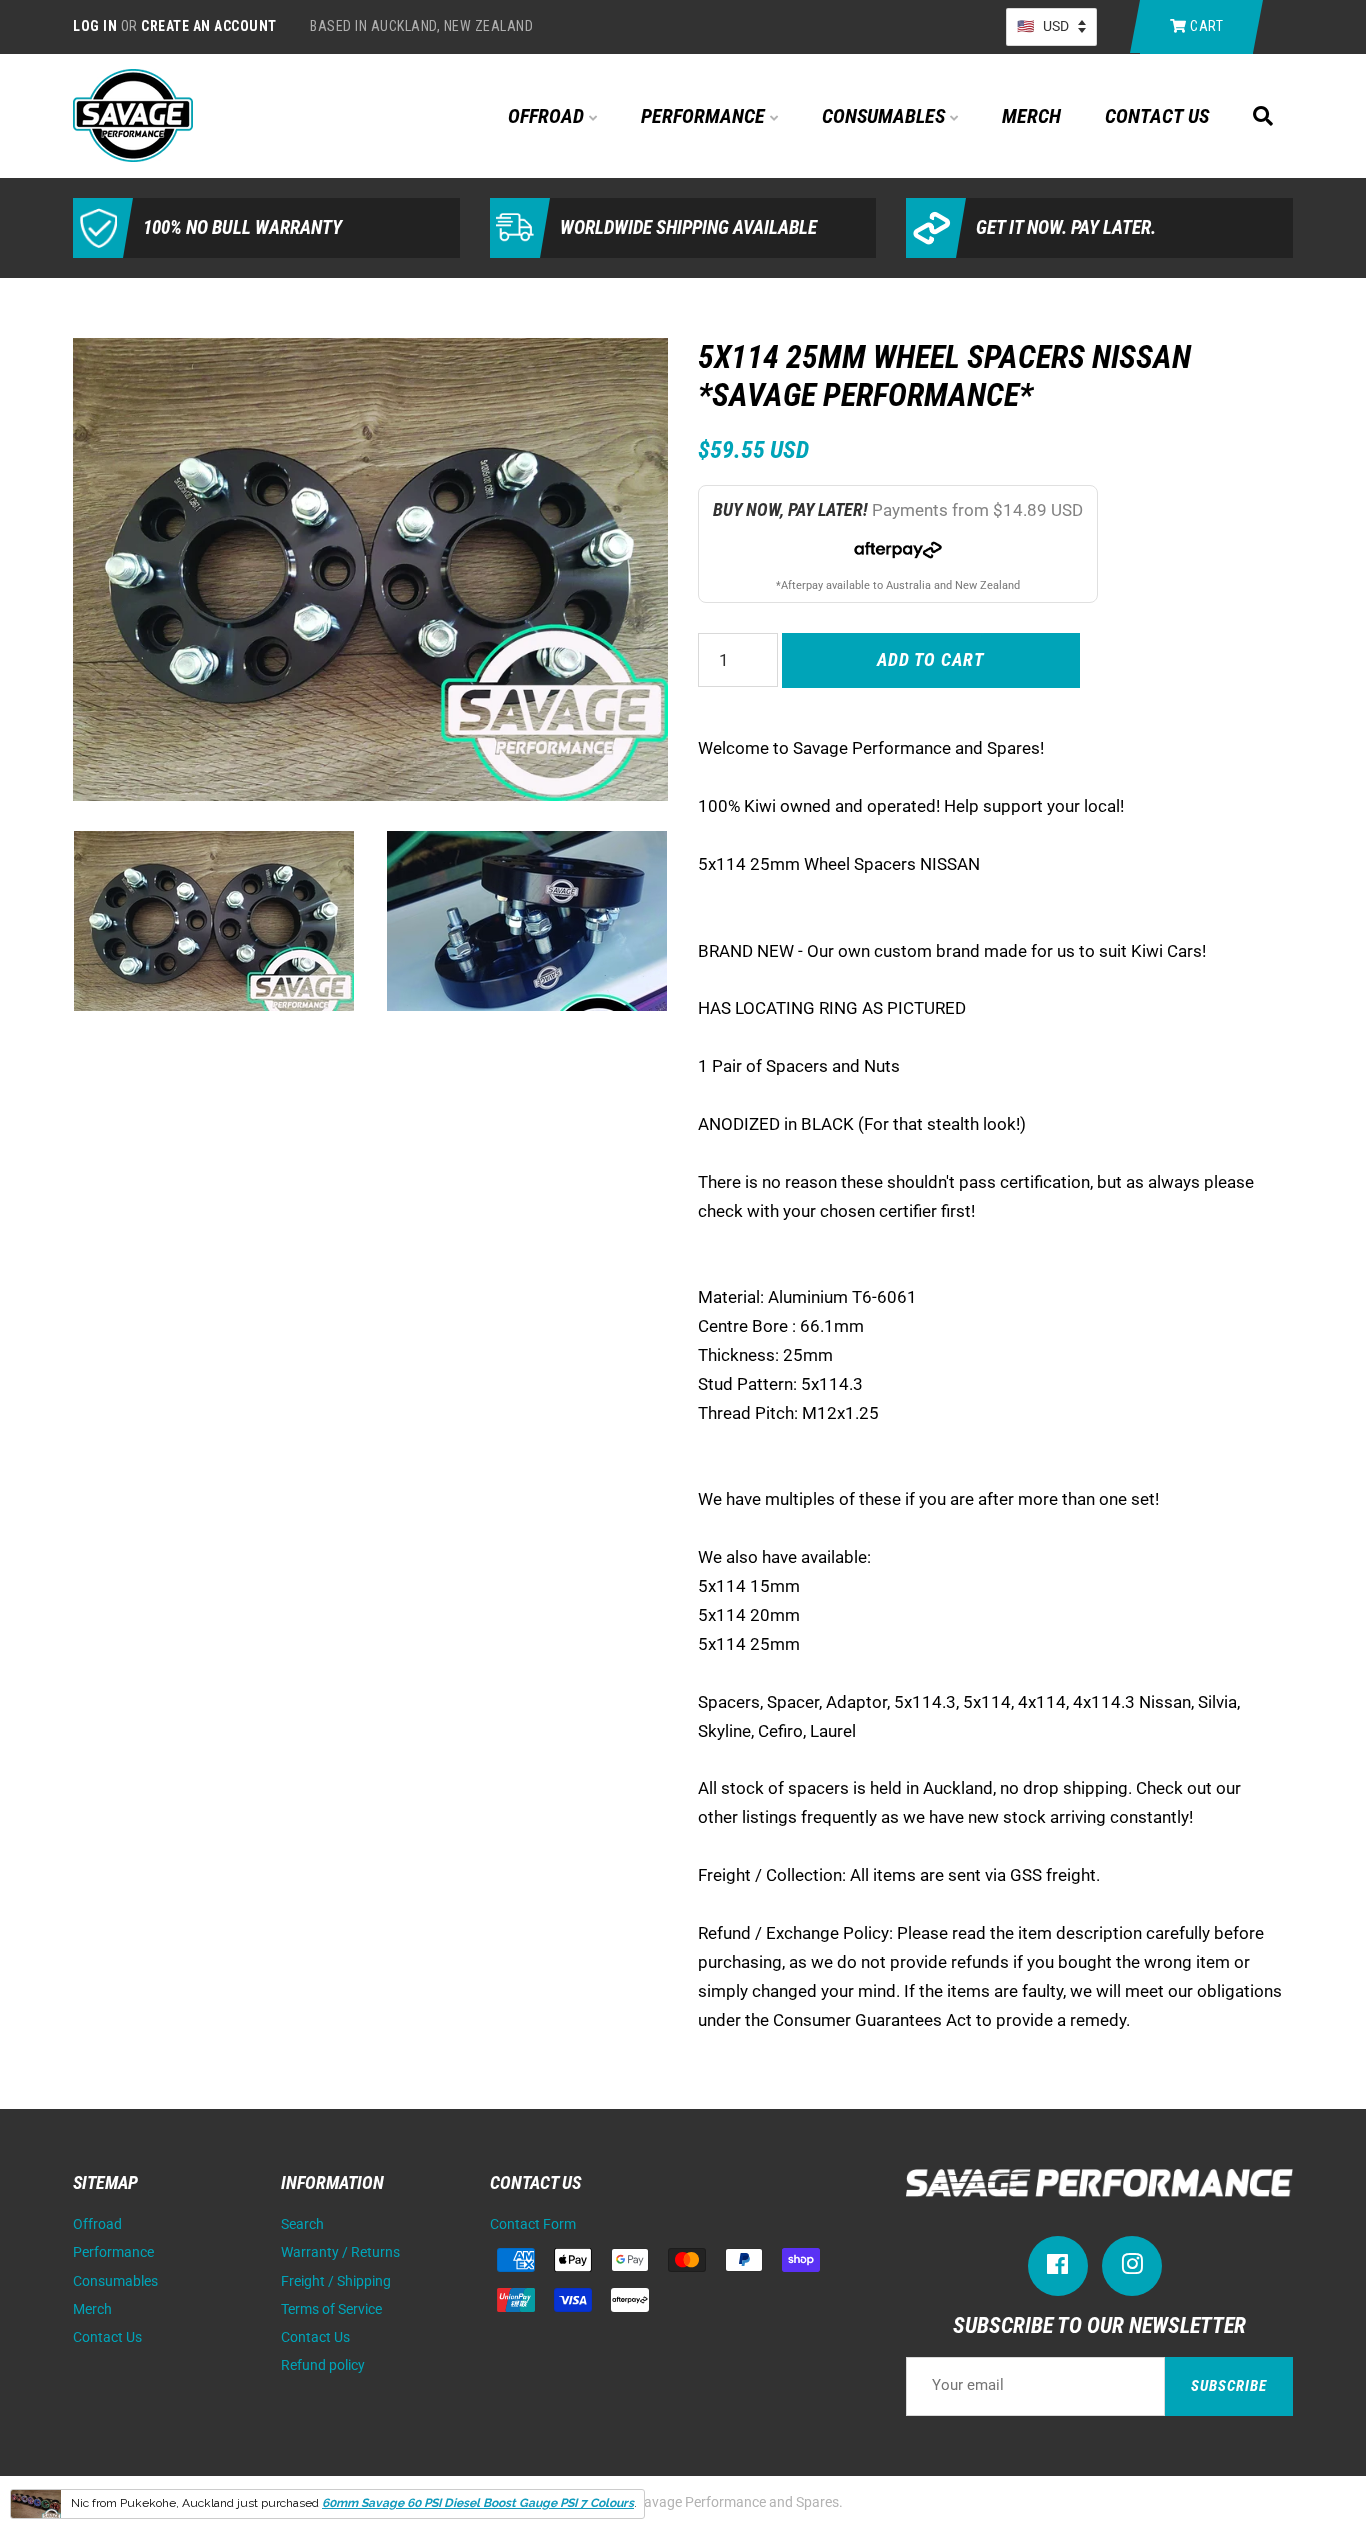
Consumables (886, 116)
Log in (95, 26)
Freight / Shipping (336, 2281)
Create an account (209, 26)
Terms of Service (331, 2309)
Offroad (548, 116)
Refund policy (323, 2365)
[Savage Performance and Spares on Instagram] (1132, 2268)
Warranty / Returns (340, 2252)
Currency (1051, 27)
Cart (1205, 26)
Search (302, 2224)
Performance (705, 116)
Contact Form (533, 2224)
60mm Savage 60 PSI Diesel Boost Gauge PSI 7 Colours (478, 2503)
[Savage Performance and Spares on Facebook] (1058, 2268)
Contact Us (1157, 116)
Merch (1031, 116)
